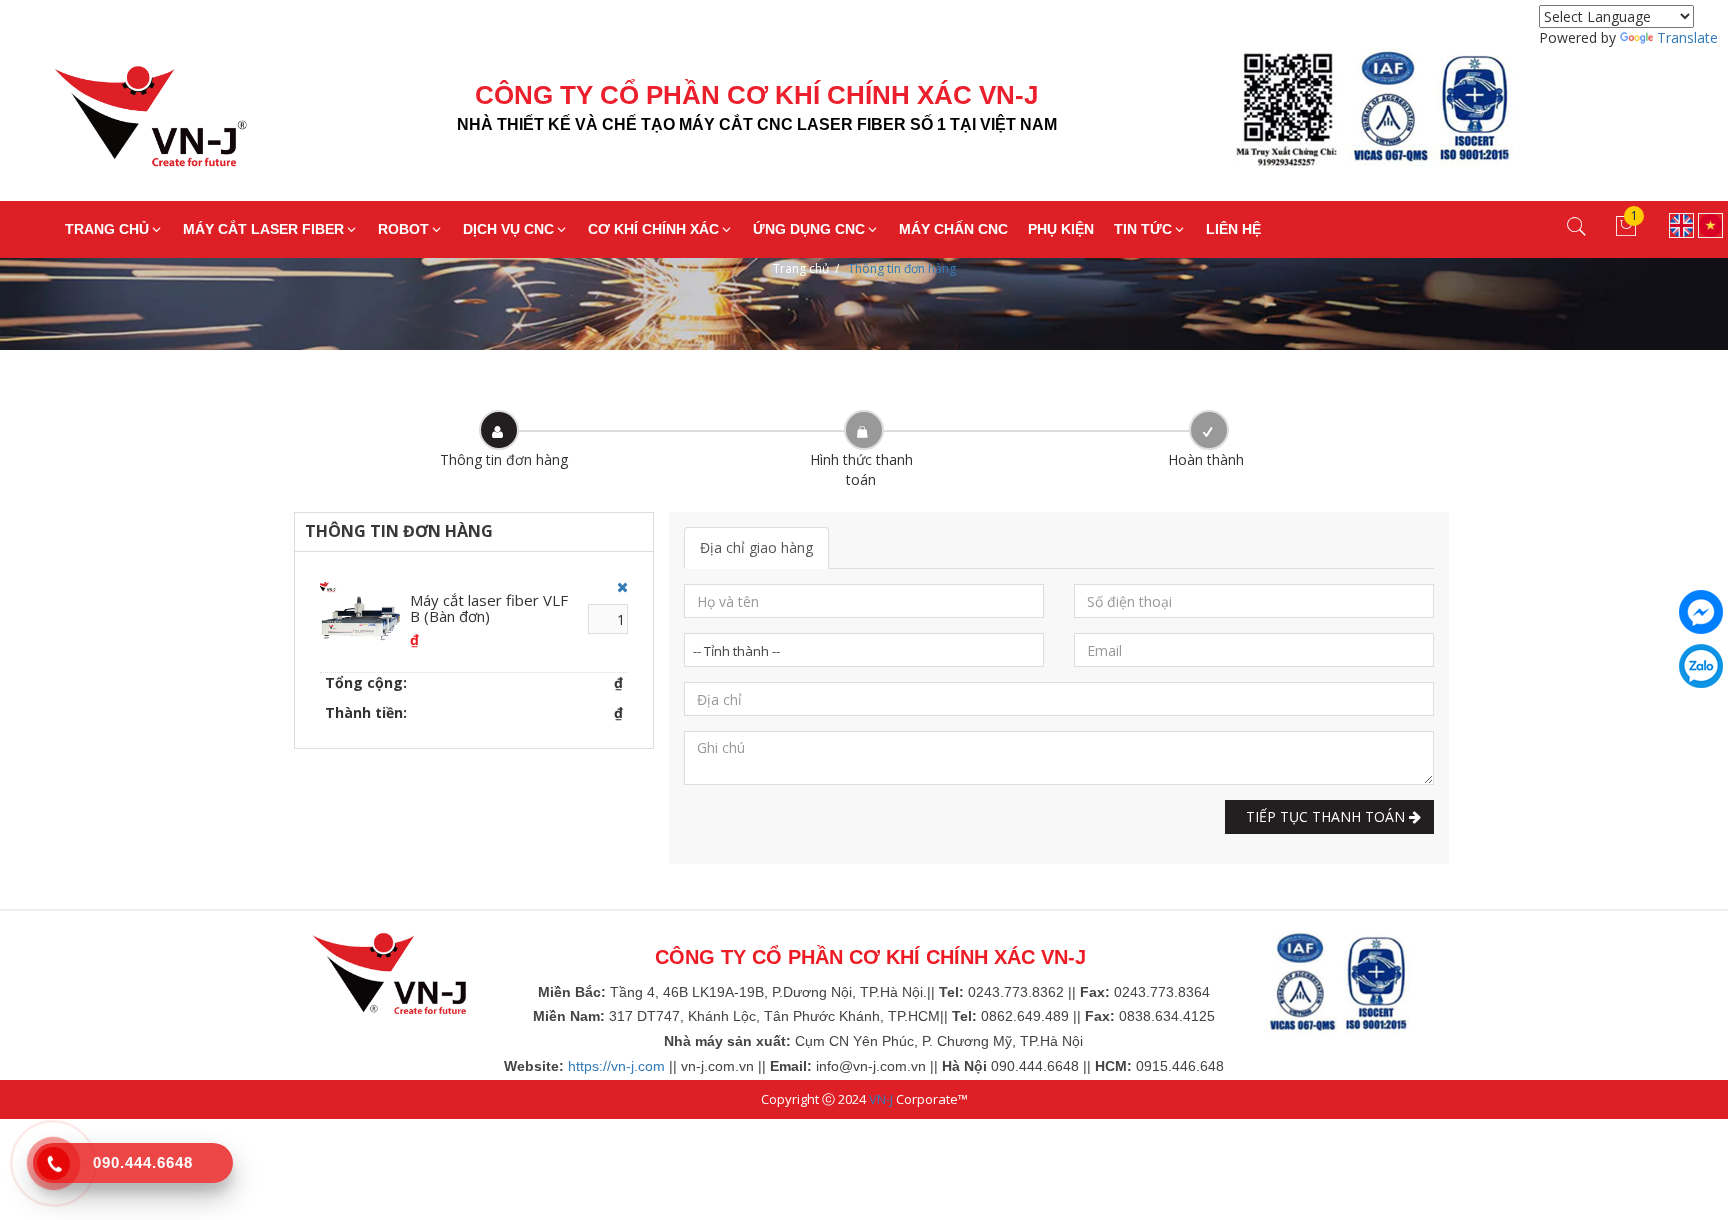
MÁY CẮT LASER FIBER (263, 229)
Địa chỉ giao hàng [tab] (756, 547)
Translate (1687, 37)
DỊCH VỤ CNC (508, 229)
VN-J (881, 1099)
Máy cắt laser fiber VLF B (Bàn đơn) (489, 608)
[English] (1681, 223)
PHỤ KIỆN (1061, 229)
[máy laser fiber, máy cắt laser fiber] (389, 972)
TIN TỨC (1143, 229)
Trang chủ (801, 268)
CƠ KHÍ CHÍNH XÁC (653, 229)
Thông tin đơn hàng (902, 268)
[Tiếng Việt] (1710, 223)
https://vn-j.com (616, 1066)
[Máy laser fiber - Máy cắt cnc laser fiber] (135, 124)
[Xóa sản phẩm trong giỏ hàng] (617, 587)
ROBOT (403, 229)
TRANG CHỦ (107, 229)
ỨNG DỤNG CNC (809, 229)
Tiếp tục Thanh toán (1323, 816)
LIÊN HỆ (1233, 229)
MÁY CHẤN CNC (953, 229)
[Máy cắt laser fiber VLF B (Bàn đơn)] (360, 617)
